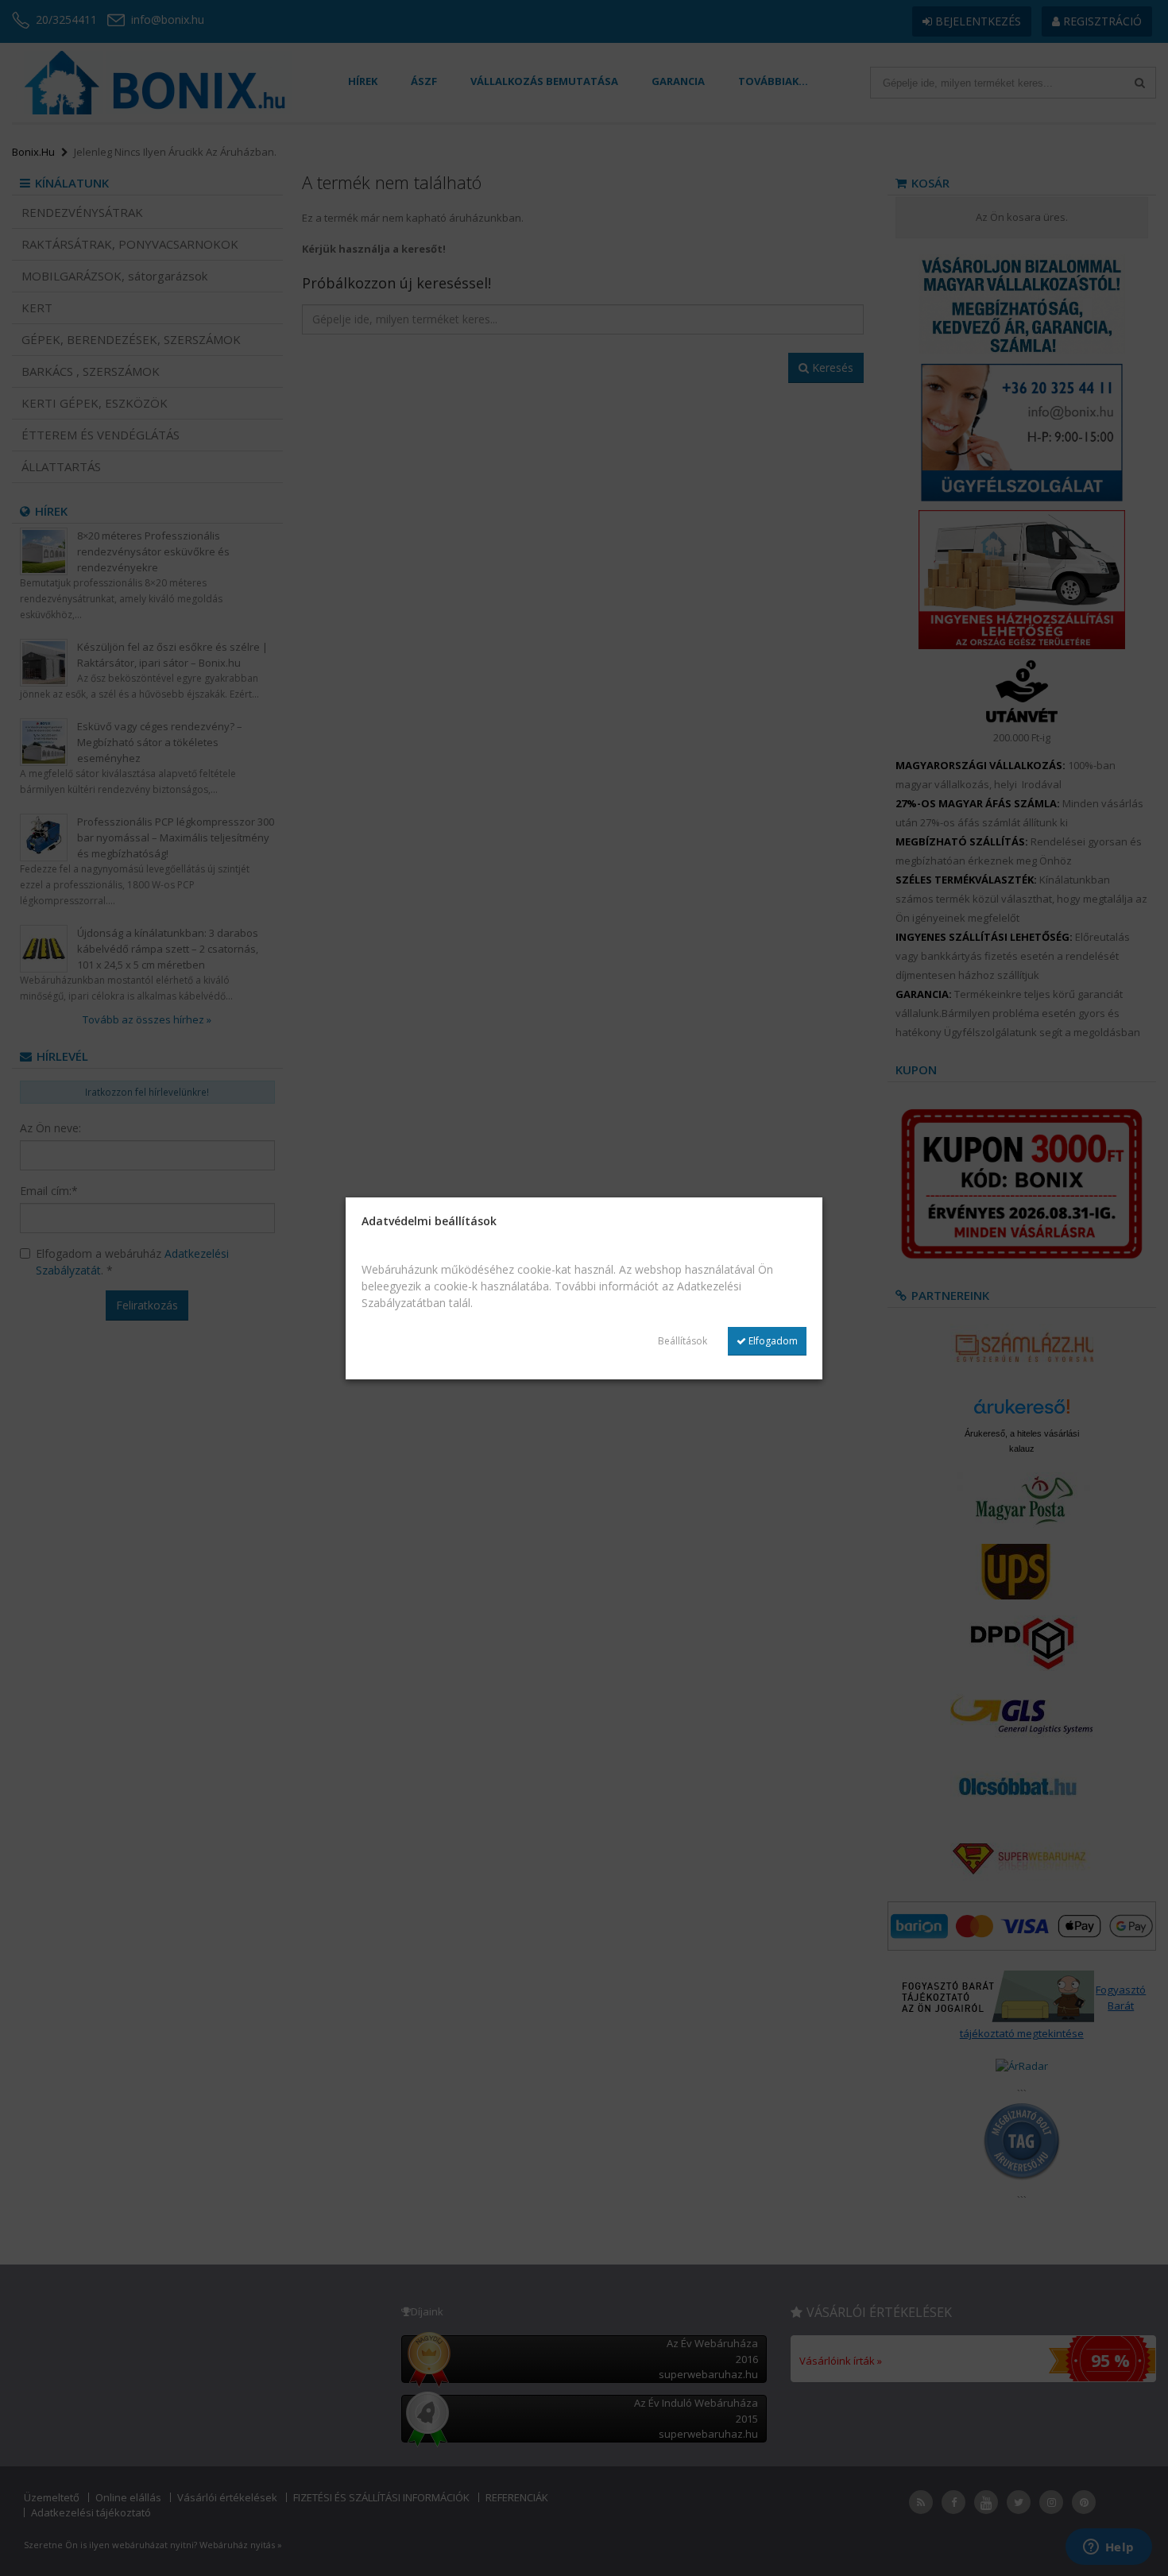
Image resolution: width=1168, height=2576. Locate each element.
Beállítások (683, 1341)
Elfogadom (772, 1341)
